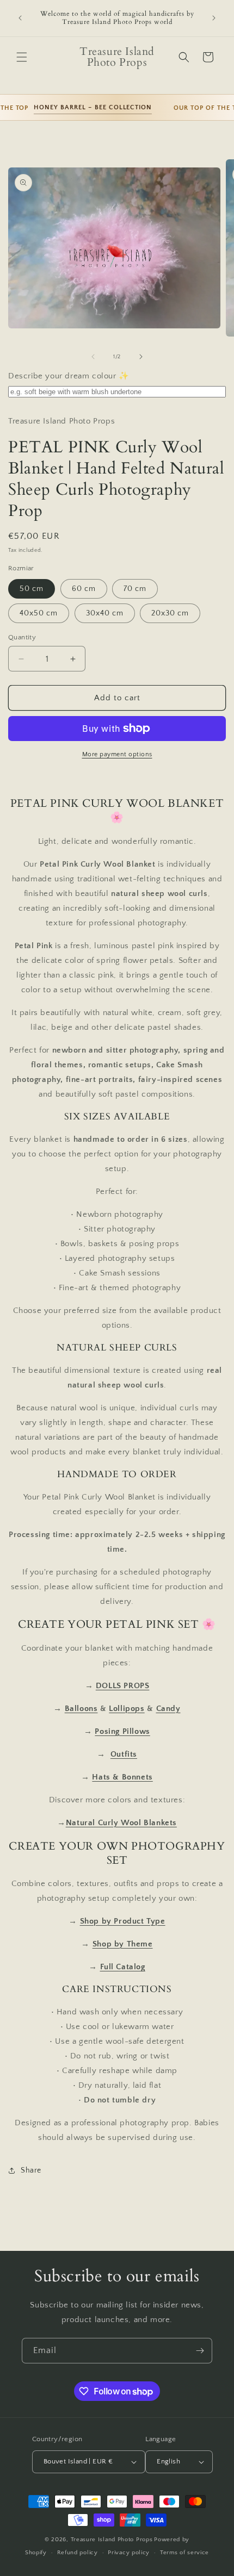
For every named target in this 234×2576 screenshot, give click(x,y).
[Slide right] (141, 357)
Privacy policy (129, 2553)
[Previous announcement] (20, 18)
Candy (168, 1709)
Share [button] (31, 2170)
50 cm (32, 589)
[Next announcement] (214, 18)
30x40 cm (105, 613)
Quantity (22, 637)
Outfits (124, 1754)
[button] (22, 57)
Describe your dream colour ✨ (69, 376)
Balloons (81, 1709)
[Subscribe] (200, 2351)
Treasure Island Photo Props (112, 2540)
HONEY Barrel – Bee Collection (84, 107)
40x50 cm (39, 613)
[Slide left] (93, 357)
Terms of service (184, 2553)
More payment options (117, 754)
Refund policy (78, 2553)
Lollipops (127, 1709)
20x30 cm (170, 613)
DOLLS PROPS (123, 1686)
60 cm (84, 589)
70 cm (135, 589)
